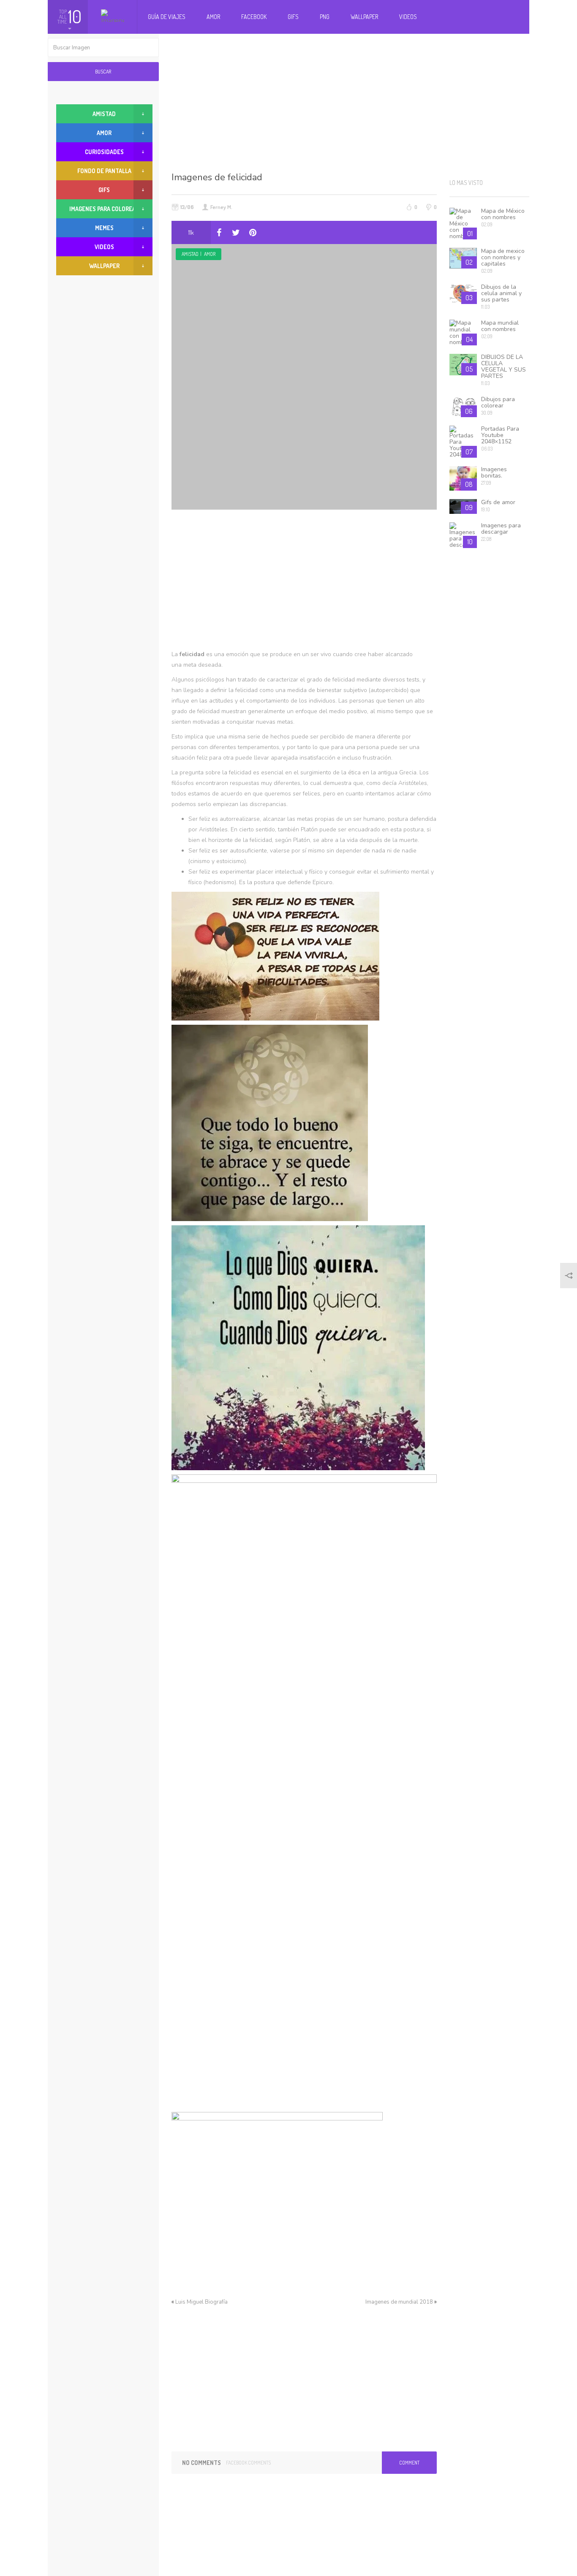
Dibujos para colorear (498, 402)
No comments (201, 2463)
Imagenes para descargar (501, 529)
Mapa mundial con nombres (500, 326)
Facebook (254, 17)
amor (210, 254)
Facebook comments (248, 2463)
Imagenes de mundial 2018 (399, 2302)
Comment (409, 2463)
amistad (190, 254)
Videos (408, 17)
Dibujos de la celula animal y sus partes (501, 293)
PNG (325, 17)
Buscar (103, 72)
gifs (104, 190)
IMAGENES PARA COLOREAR (104, 209)
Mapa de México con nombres (503, 214)
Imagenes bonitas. (494, 472)
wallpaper (104, 266)
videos (104, 247)
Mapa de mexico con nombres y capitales (503, 257)
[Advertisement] (351, 101)
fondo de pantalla (104, 171)
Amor (213, 17)
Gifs (293, 17)
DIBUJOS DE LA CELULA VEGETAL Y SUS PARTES (504, 366)
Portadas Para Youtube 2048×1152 (500, 435)
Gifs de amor (498, 502)
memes (104, 228)
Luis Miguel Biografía (201, 2302)
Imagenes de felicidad (217, 177)
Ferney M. (221, 207)
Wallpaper (364, 17)
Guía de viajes (167, 17)
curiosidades (104, 152)
